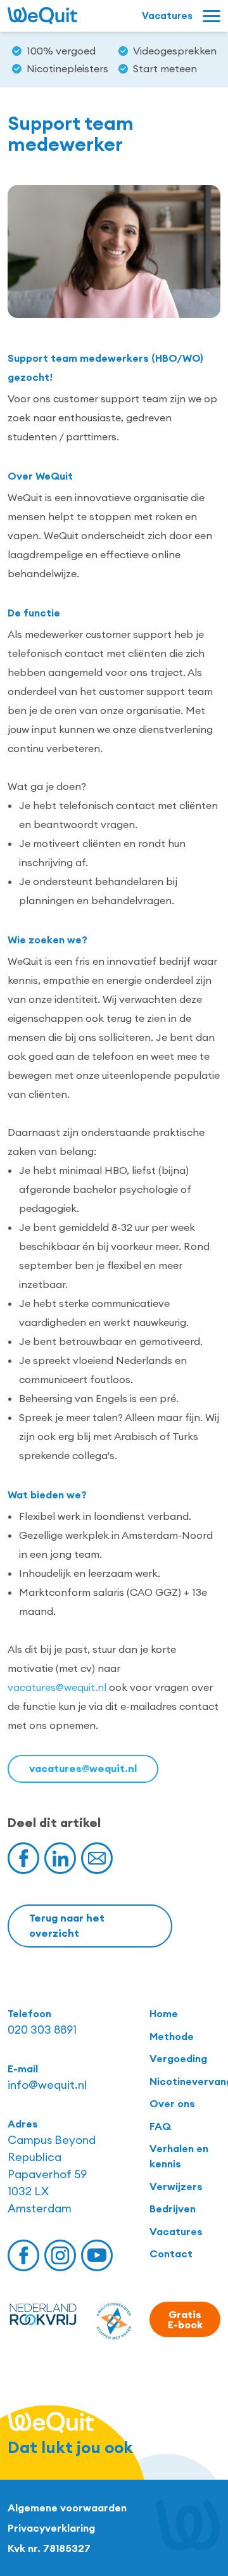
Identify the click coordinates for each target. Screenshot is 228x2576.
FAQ (160, 2126)
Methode (172, 2036)
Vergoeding (178, 2058)
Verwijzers (176, 2186)
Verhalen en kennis (179, 2156)
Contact (171, 2254)
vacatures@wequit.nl (57, 1687)
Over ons (172, 2103)
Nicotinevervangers (185, 2081)
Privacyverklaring (51, 2528)
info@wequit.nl (47, 2085)
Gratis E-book (185, 2319)
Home (164, 2013)
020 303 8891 (42, 2030)
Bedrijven (173, 2209)
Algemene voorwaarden (67, 2508)
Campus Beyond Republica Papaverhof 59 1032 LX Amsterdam (52, 2174)
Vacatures (176, 2231)
